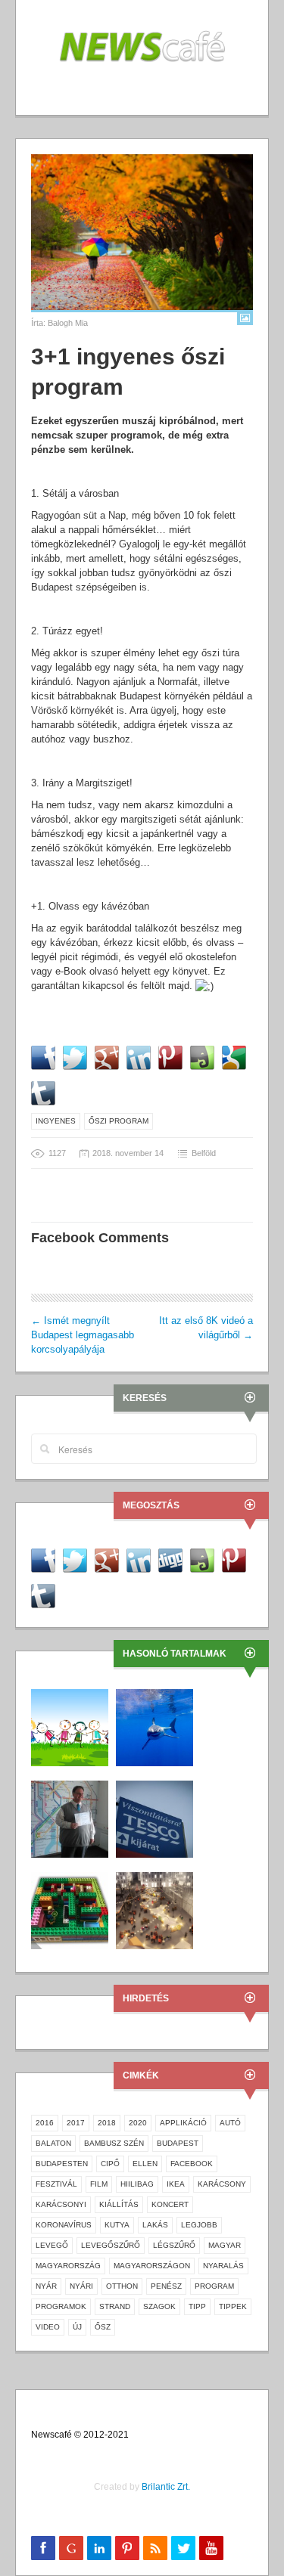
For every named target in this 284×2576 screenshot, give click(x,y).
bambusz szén (114, 2143)
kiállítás (119, 2204)
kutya (117, 2225)
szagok (159, 2306)
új (77, 2327)
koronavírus (64, 2225)
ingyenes (56, 1121)
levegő (52, 2245)
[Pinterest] (127, 2548)
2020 (138, 2123)
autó (230, 2123)
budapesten (62, 2164)
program (214, 2286)
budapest (178, 2143)
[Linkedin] (99, 2548)
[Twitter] (183, 2548)
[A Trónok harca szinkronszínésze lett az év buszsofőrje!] (70, 1819)
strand (115, 2306)
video (48, 2327)
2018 (107, 2123)
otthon (122, 2286)
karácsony (222, 2184)
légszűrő (174, 2245)
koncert (170, 2204)
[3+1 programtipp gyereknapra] (70, 1727)
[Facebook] (43, 2548)
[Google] (71, 2548)
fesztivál (56, 2184)
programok (61, 2306)
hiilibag (137, 2184)
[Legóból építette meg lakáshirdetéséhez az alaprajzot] (70, 1910)
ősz (103, 2327)
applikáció (183, 2123)
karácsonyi (61, 2204)
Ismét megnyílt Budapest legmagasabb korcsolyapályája (83, 1335)
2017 (76, 2123)
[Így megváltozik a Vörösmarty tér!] (154, 1910)
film (99, 2184)
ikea (176, 2184)
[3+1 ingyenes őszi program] (142, 232)
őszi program (119, 1121)
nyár (46, 2286)
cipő (110, 2164)
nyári (81, 2286)
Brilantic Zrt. (166, 2487)
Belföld (204, 1153)
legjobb (199, 2225)
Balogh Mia (68, 323)
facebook (192, 2164)
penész (166, 2286)
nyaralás (223, 2266)
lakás (155, 2225)
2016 (45, 2123)
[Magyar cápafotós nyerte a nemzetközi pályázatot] (154, 1727)
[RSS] (155, 2548)
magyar (225, 2245)
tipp (197, 2306)
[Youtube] (211, 2548)
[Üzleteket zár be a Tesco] (154, 1819)
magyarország (68, 2266)
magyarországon (152, 2266)
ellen (145, 2164)
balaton (53, 2143)
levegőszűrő (111, 2245)
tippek (233, 2306)
